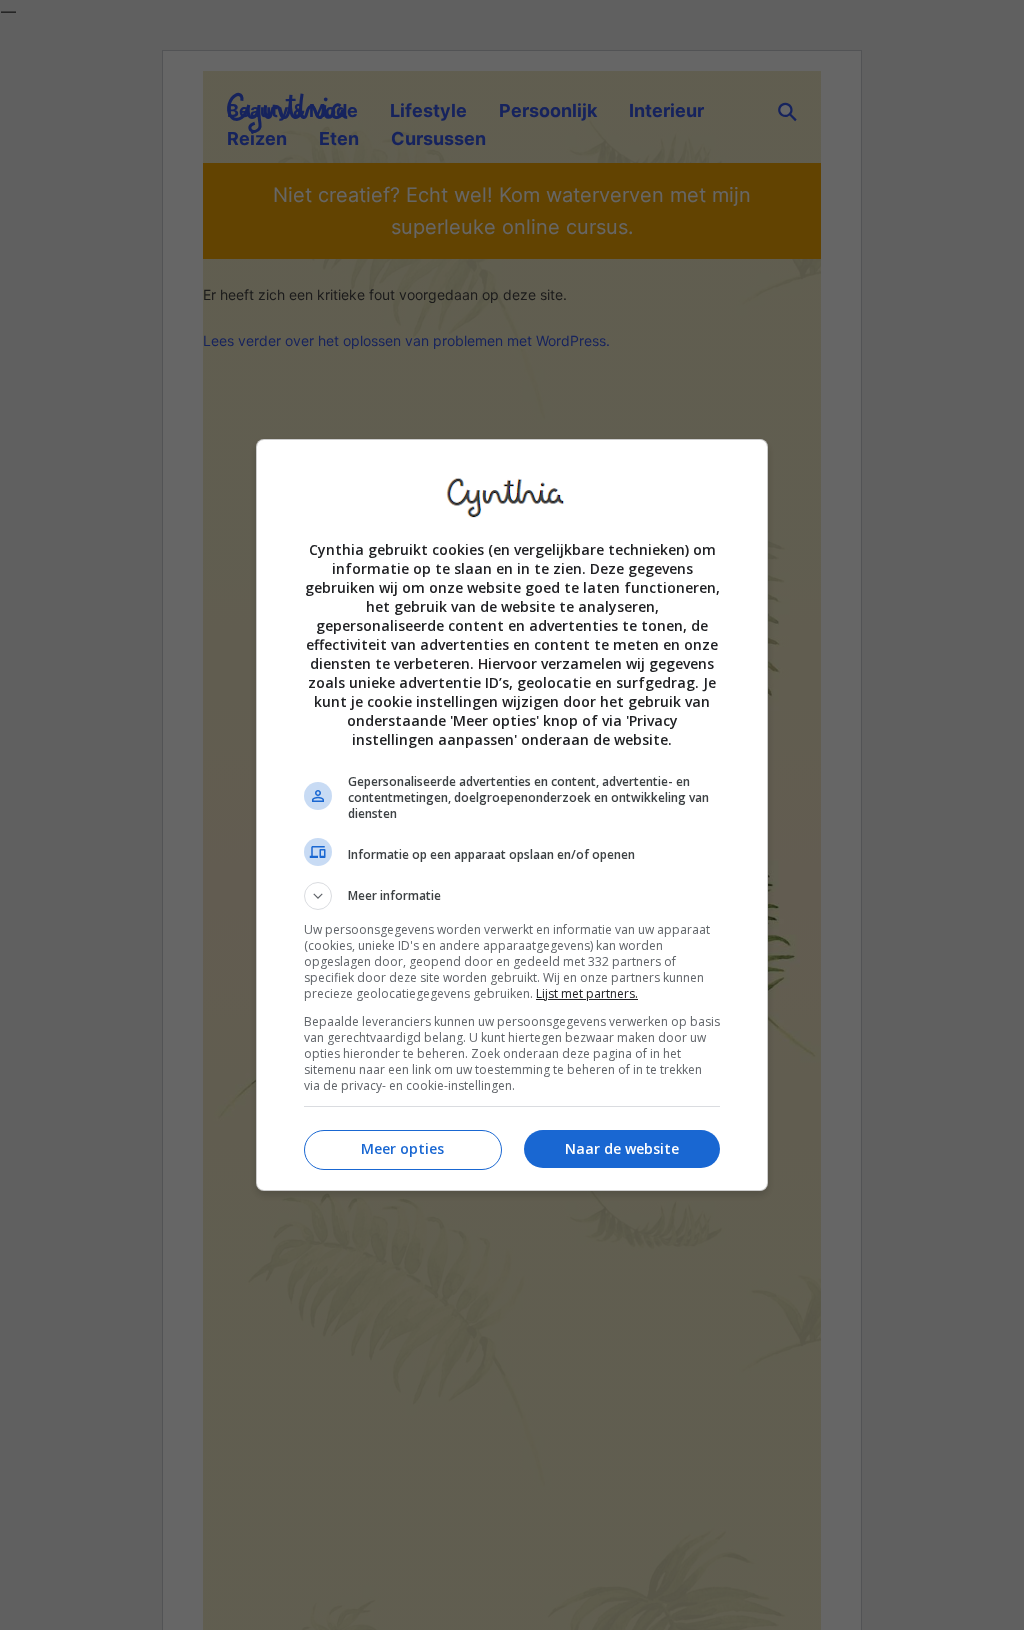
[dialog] (512, 815)
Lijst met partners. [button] (587, 993)
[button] (512, 896)
